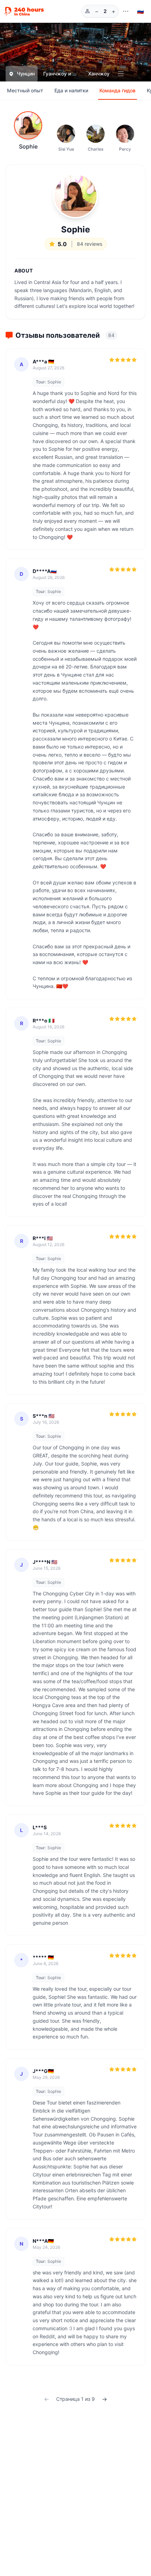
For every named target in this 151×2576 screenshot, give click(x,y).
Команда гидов (117, 90)
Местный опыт (25, 90)
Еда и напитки (71, 90)
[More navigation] (126, 11)
